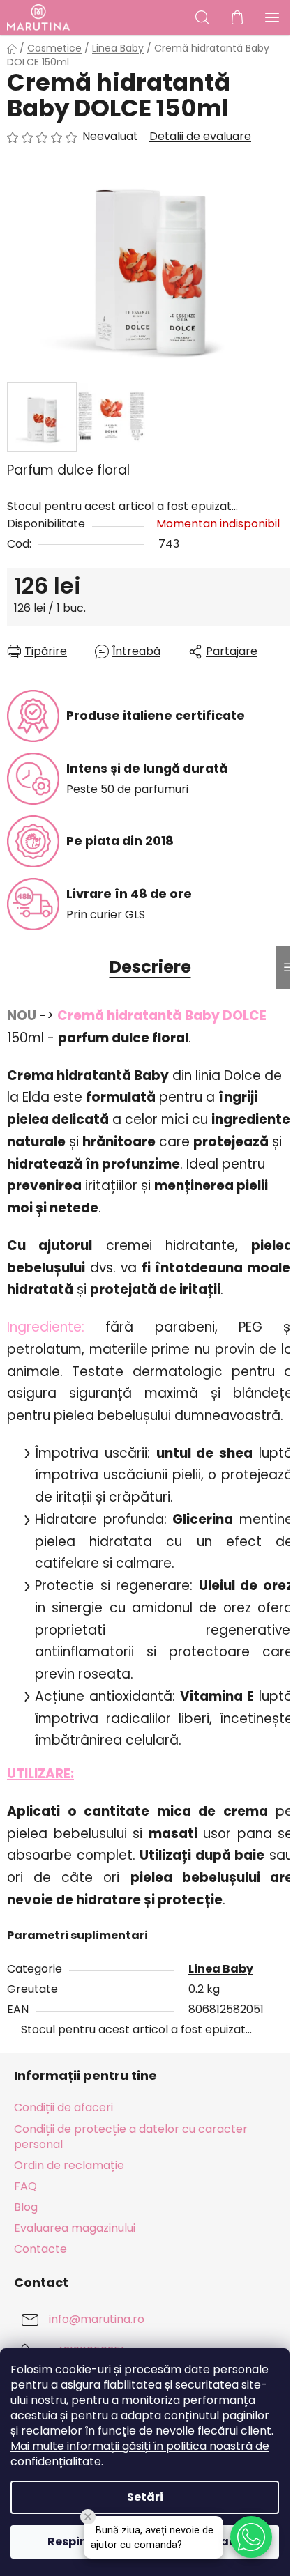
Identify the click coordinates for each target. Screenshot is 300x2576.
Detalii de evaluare (200, 137)
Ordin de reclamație (69, 2165)
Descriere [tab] (150, 967)
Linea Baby (221, 1969)
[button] (251, 2537)
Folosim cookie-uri (62, 2369)
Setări (145, 2497)
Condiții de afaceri (63, 2107)
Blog (26, 2207)
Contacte (40, 2249)
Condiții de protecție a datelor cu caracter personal (131, 2137)
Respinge (75, 2542)
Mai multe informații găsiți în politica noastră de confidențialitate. (140, 2454)
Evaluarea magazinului (75, 2228)
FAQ (25, 2186)
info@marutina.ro (97, 2320)
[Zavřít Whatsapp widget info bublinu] (88, 2517)
